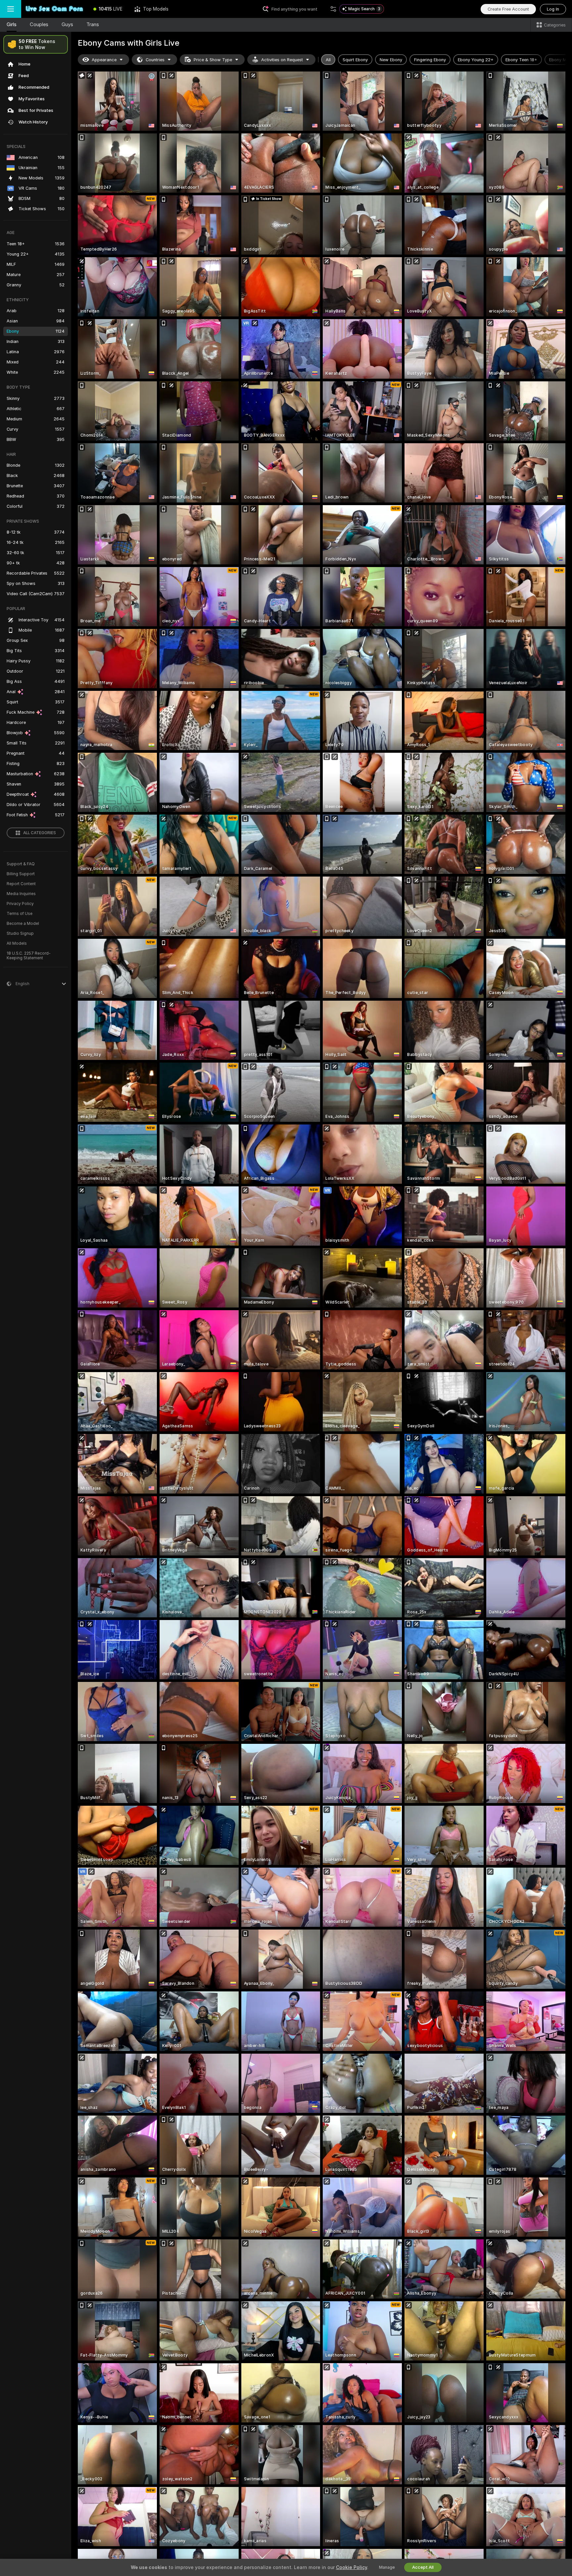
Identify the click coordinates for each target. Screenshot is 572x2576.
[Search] (333, 9)
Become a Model (23, 924)
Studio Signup (20, 933)
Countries (155, 60)
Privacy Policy (20, 904)
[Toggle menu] (11, 9)
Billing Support (21, 874)
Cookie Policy (352, 2567)
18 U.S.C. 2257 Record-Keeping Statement (29, 956)
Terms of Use (20, 914)
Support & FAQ (21, 864)
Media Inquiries (21, 894)
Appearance (104, 60)
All (328, 60)
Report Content (21, 884)
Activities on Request (282, 60)
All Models (17, 943)
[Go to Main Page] (54, 9)
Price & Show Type (213, 60)
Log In (553, 9)
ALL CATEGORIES (40, 833)
